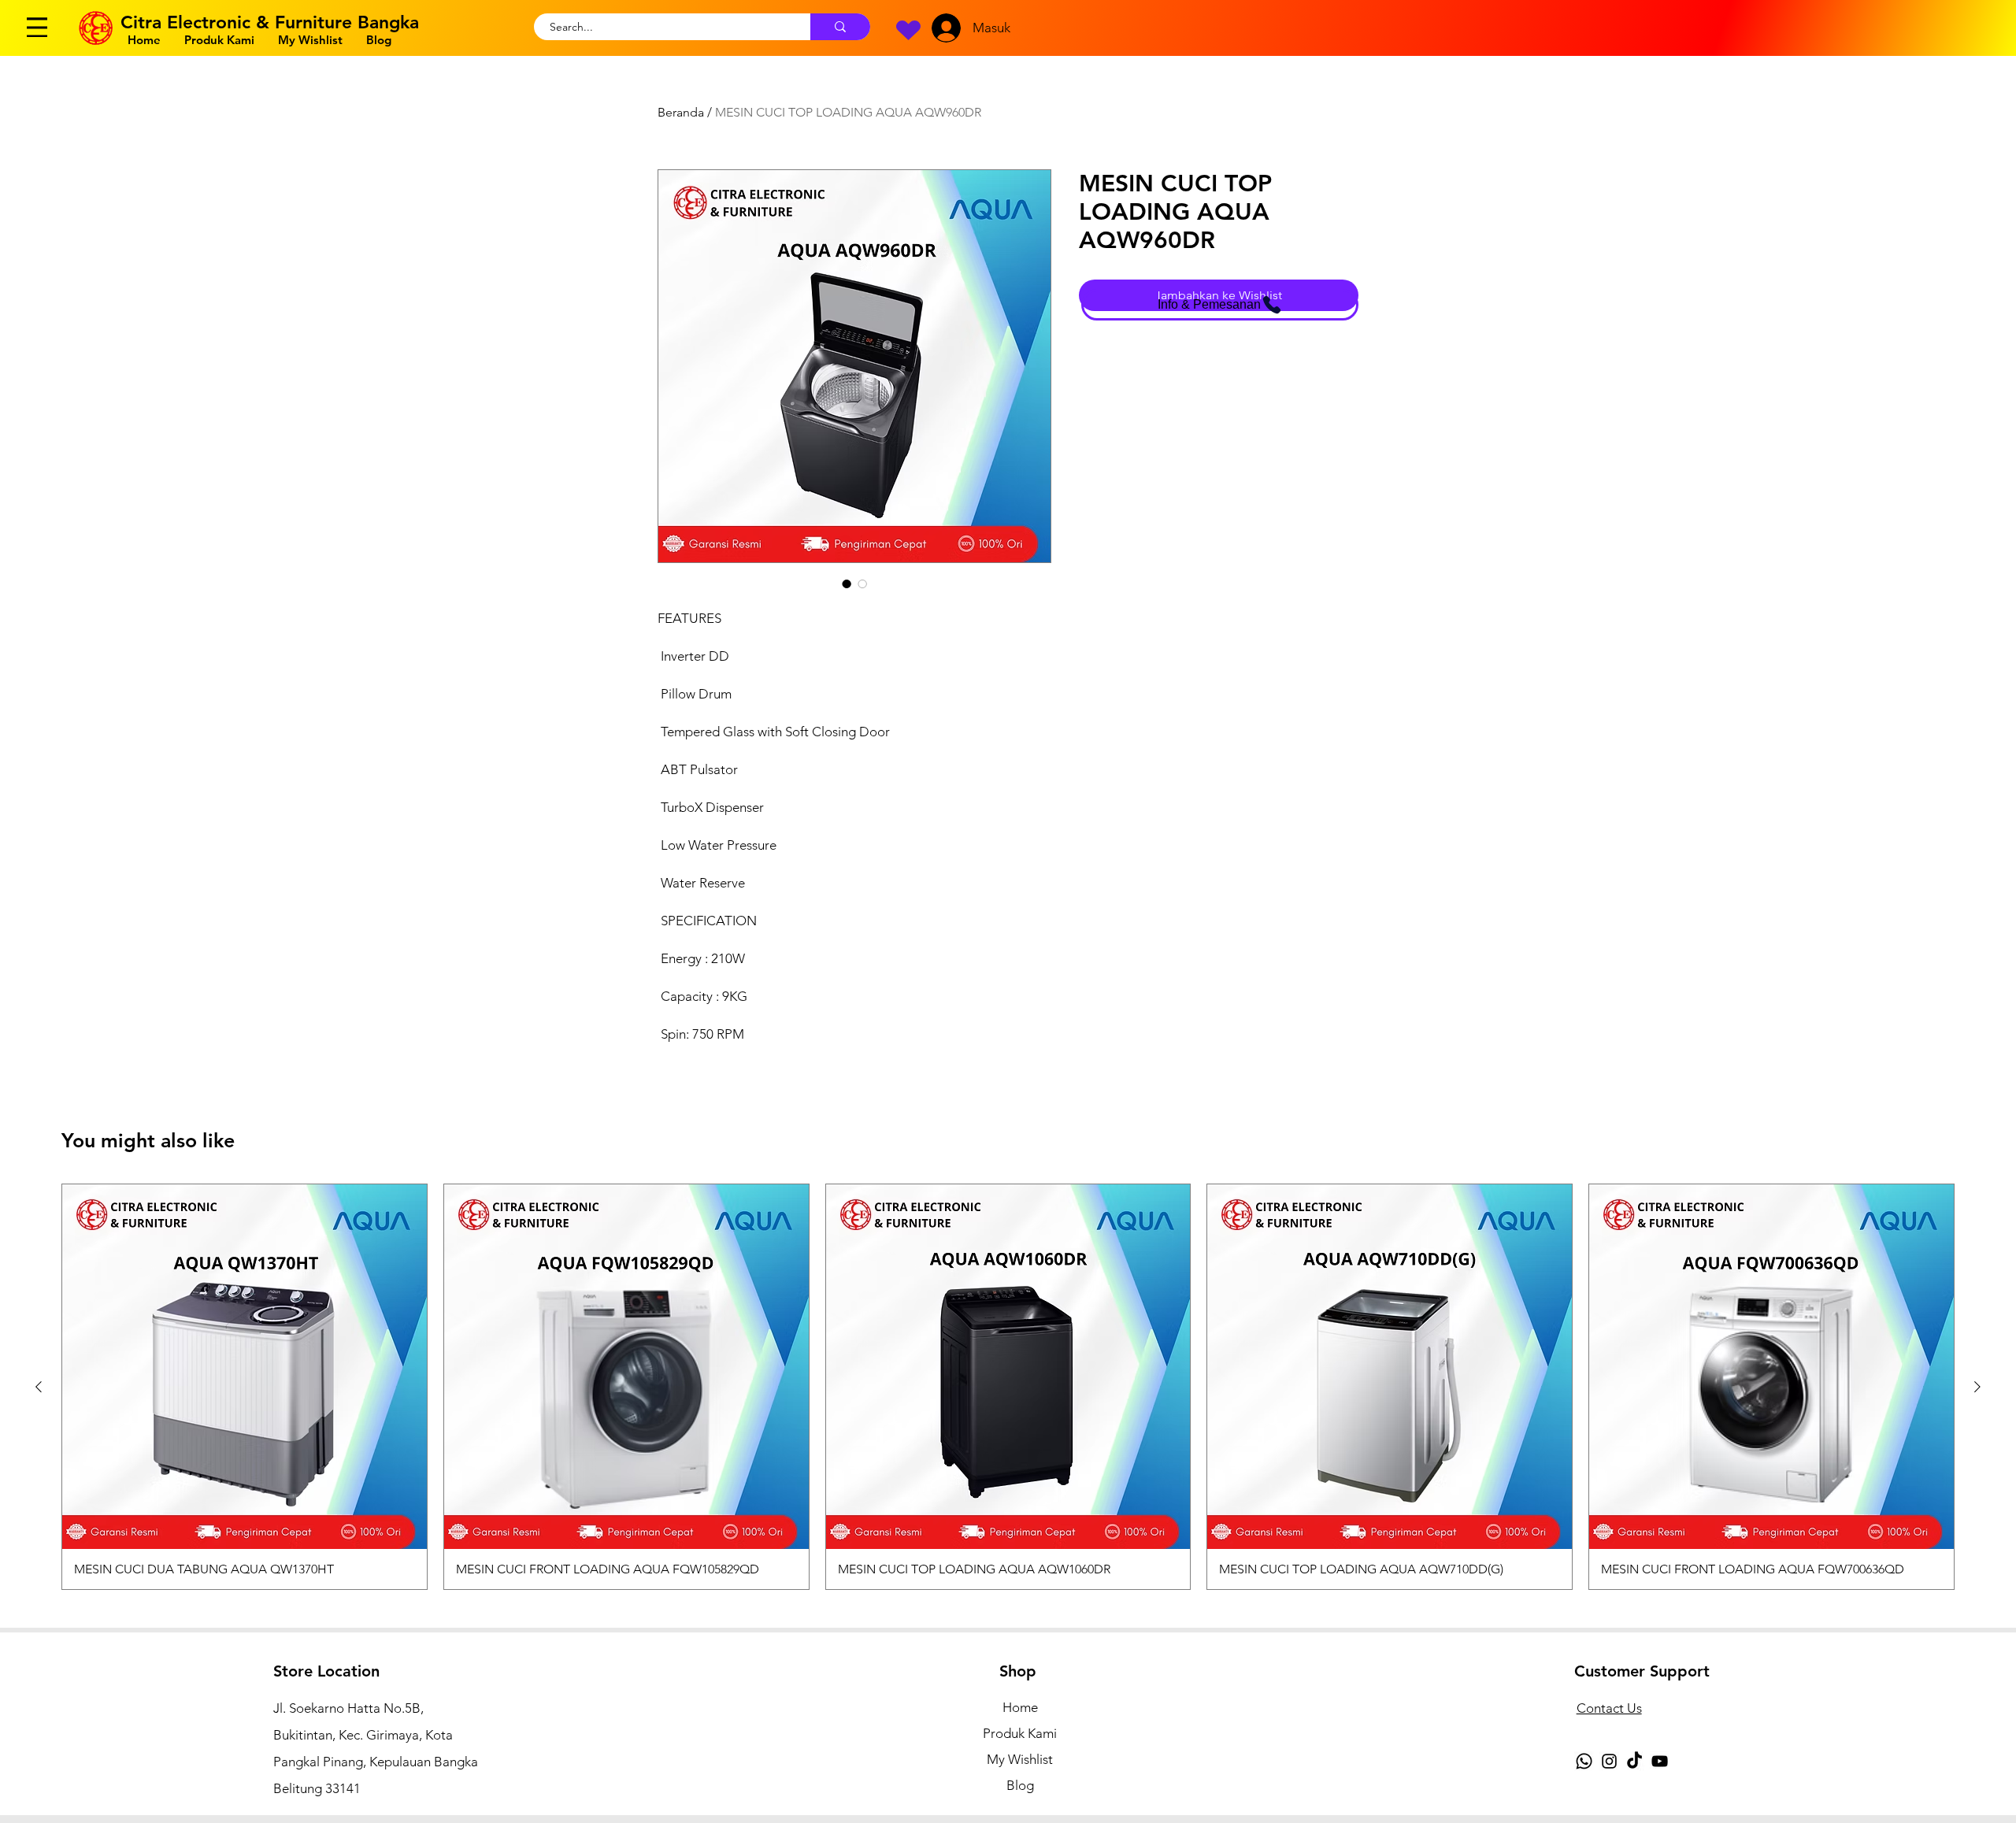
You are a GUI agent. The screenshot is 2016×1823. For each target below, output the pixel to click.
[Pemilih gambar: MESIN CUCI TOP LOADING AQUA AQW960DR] (847, 584)
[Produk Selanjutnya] (1977, 1387)
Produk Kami (1020, 1733)
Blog (1020, 1785)
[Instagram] (1609, 1761)
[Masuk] (943, 28)
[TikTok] (1634, 1761)
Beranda (681, 112)
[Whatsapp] (1584, 1761)
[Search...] (840, 27)
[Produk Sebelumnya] (39, 1387)
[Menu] (37, 27)
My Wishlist (1020, 1759)
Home (1020, 1707)
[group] (1008, 1387)
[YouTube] (1660, 1761)
